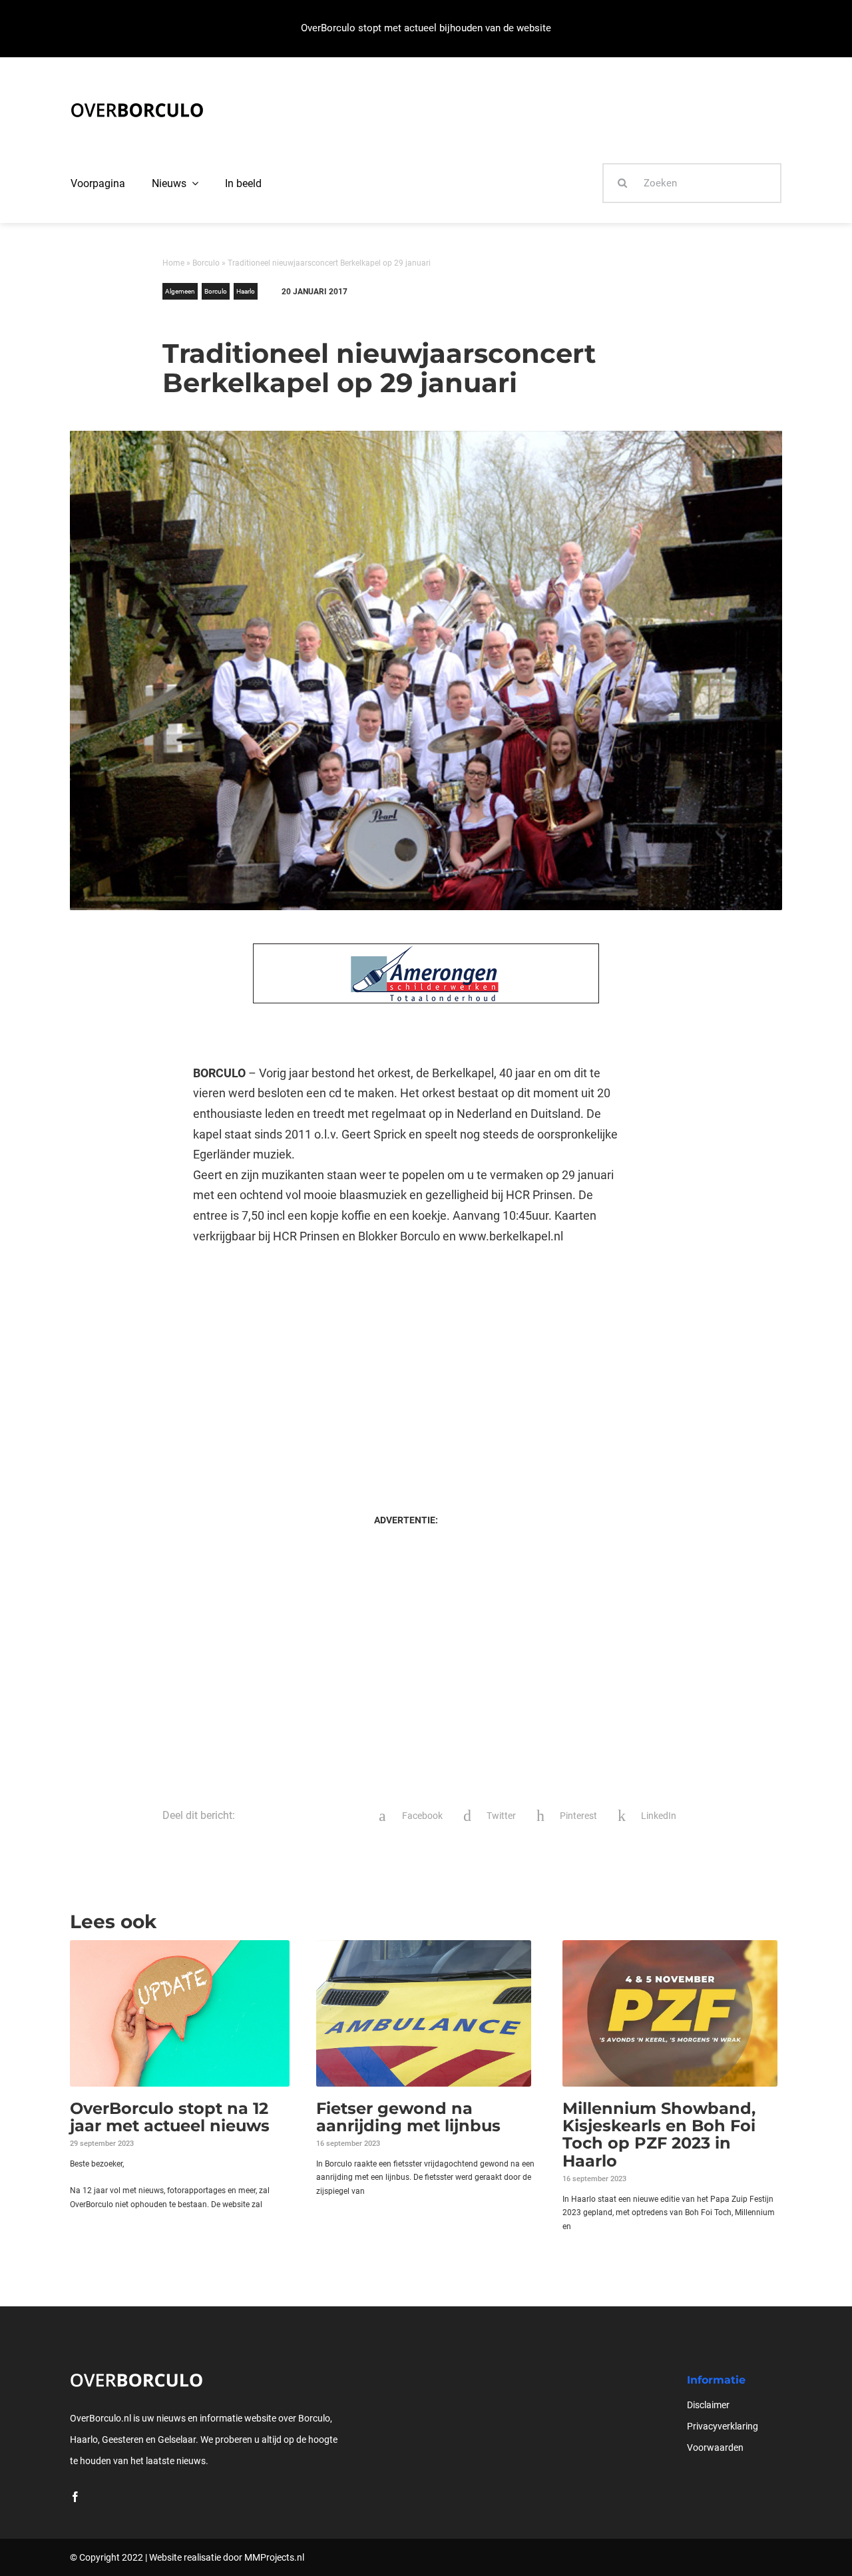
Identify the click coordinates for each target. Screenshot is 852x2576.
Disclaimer (708, 2405)
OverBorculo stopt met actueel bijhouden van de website (426, 28)
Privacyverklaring (723, 2426)
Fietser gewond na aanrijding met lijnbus (408, 2117)
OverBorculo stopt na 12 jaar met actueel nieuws (170, 2117)
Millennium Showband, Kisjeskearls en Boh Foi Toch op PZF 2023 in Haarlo (659, 2135)
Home (173, 263)
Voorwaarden (715, 2447)
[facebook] (75, 2497)
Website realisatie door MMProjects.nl (227, 2557)
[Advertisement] (406, 1366)
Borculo (206, 263)
